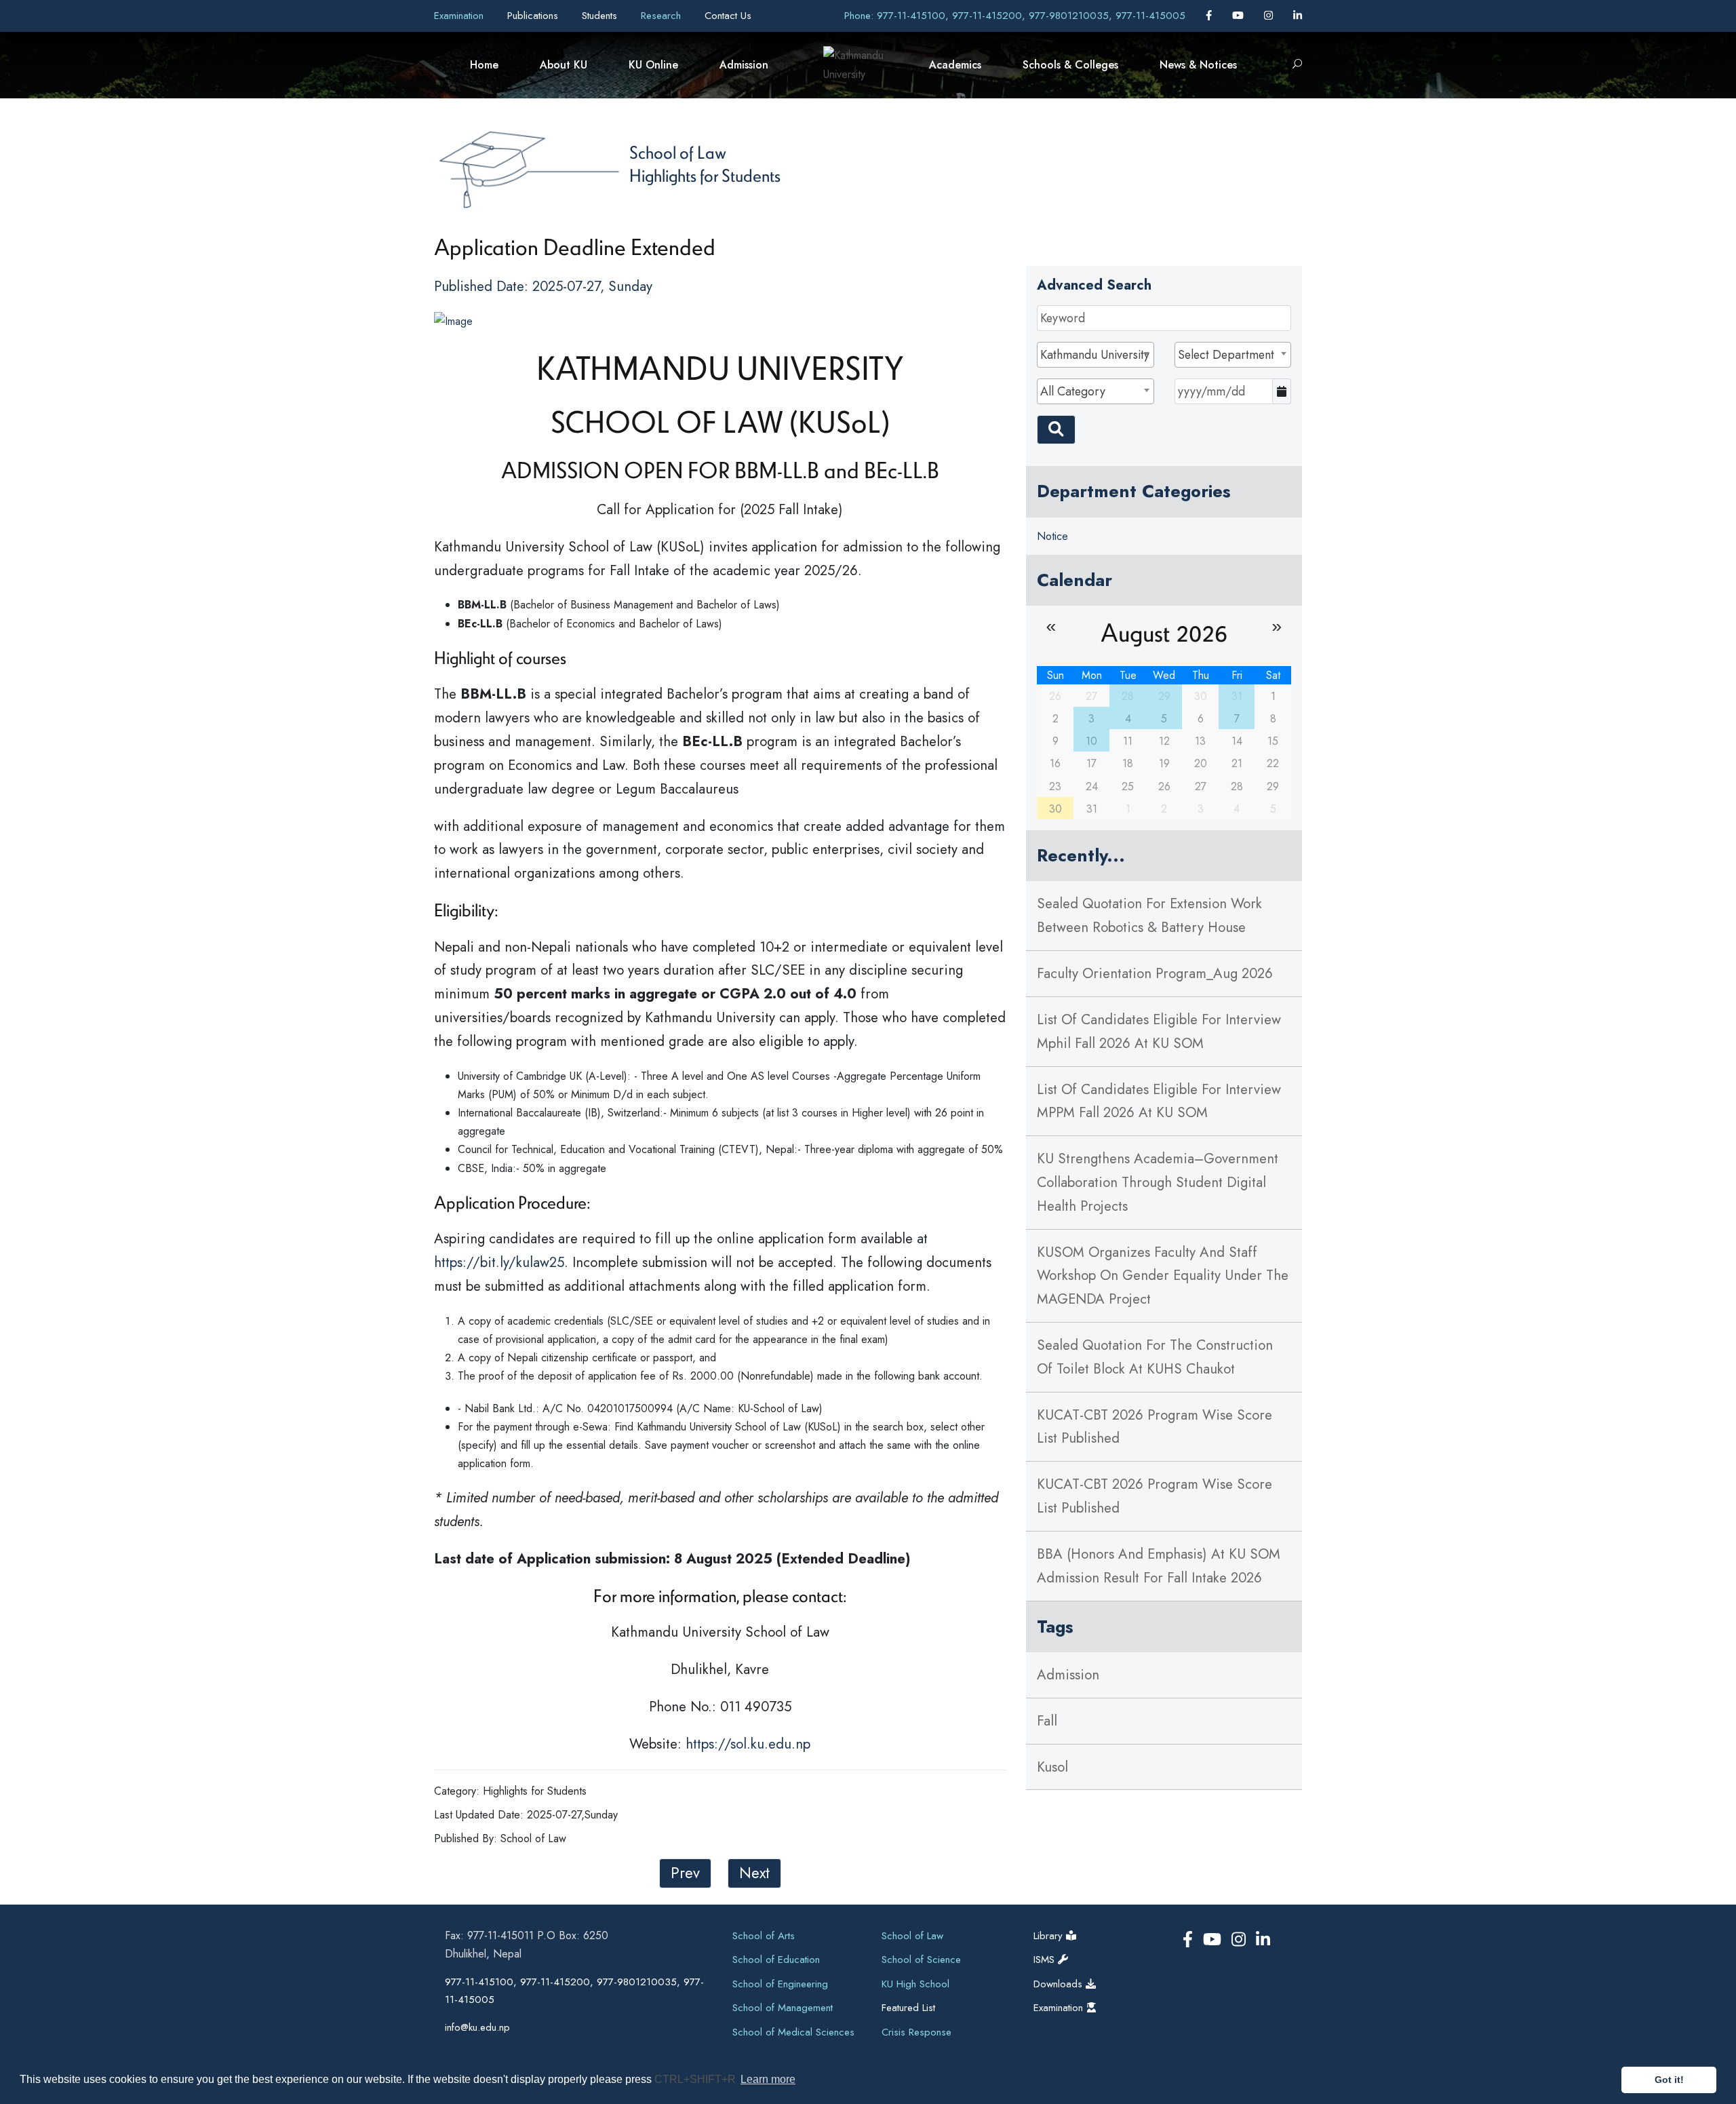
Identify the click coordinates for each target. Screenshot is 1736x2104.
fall (1047, 1721)
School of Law (678, 152)
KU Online (653, 65)
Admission (744, 65)
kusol (1052, 1767)
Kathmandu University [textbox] (1095, 355)
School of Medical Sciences (793, 2032)
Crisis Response (916, 2032)
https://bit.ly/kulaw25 (499, 1262)
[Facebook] (1210, 16)
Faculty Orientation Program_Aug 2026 (1155, 973)
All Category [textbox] (1073, 391)
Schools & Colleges (1070, 65)
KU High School (915, 1984)
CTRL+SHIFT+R (696, 2079)
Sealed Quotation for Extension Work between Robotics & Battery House (1149, 915)
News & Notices (1198, 65)
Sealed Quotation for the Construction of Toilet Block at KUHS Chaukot (1155, 1357)
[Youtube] (1240, 16)
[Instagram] (1270, 16)
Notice (1052, 536)
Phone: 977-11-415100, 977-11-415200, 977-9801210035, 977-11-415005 (1015, 16)
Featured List (908, 2008)
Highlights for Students (705, 175)
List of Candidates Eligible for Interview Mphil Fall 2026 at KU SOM (1159, 1031)
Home (484, 65)
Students (601, 16)
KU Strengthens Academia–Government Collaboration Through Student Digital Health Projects (1158, 1182)
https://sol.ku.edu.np (748, 1744)
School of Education (776, 1960)
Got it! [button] (1669, 2080)
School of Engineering (780, 1984)
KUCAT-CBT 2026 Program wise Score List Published (1155, 1427)
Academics (955, 65)
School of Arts (764, 1936)
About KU (564, 65)
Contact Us (728, 16)
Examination (460, 16)
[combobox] (1095, 355)
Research (663, 16)
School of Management (783, 2008)
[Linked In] (1298, 16)
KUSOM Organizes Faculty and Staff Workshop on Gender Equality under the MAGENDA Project (1163, 1276)
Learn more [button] (768, 2079)
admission (1068, 1675)
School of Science (921, 1960)
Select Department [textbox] (1226, 355)
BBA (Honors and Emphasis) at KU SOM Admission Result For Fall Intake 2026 (1159, 1566)
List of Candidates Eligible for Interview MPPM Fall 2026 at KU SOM (1159, 1101)
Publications (534, 16)
